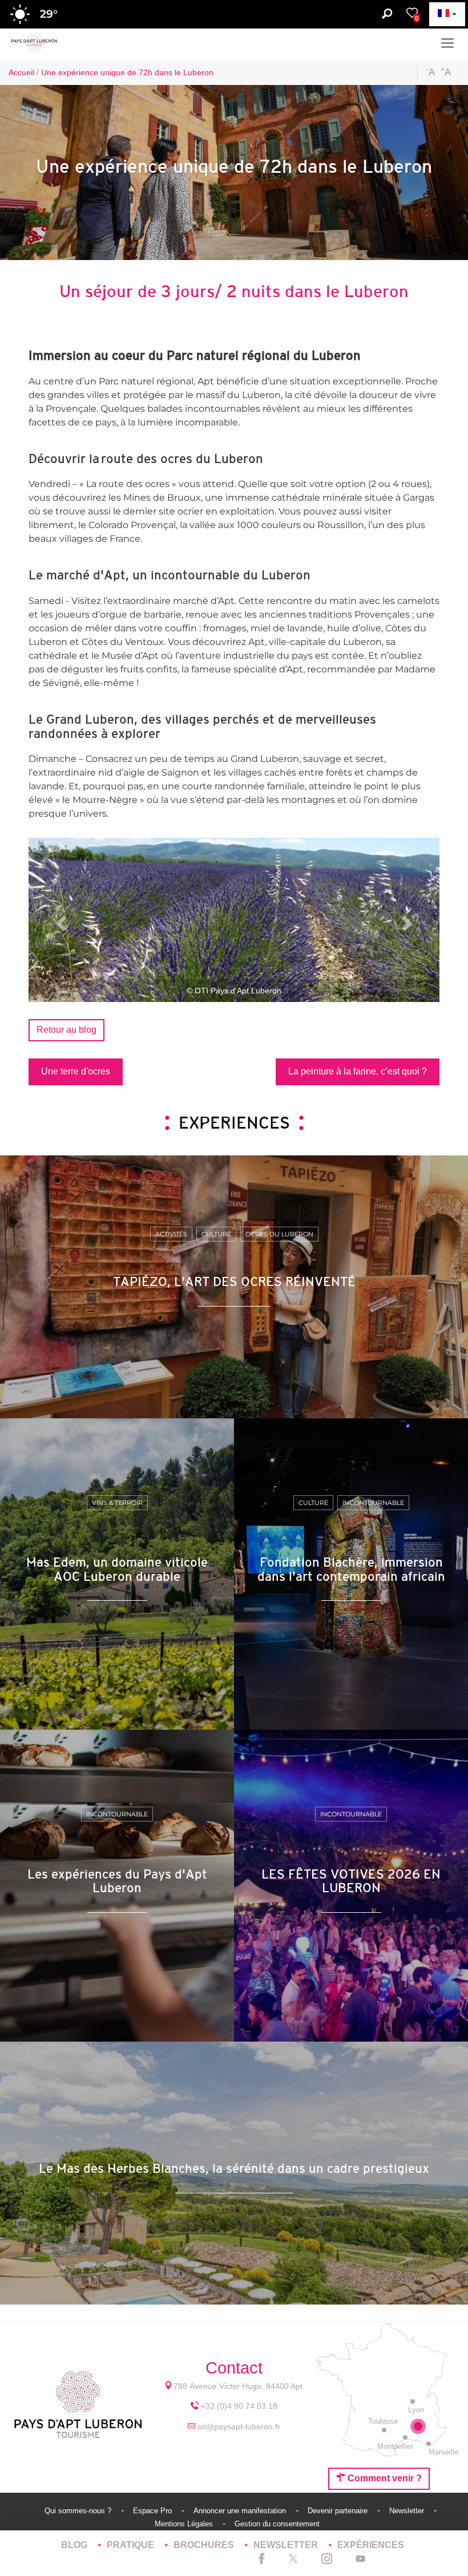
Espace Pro (154, 2511)
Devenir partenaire (339, 2511)
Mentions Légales (185, 2524)
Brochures (205, 2545)
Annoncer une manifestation (241, 2511)
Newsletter (408, 2511)
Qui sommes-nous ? (79, 2511)
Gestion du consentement (277, 2524)
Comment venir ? (384, 2478)
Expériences (371, 2545)
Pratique (132, 2545)
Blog (75, 2545)
